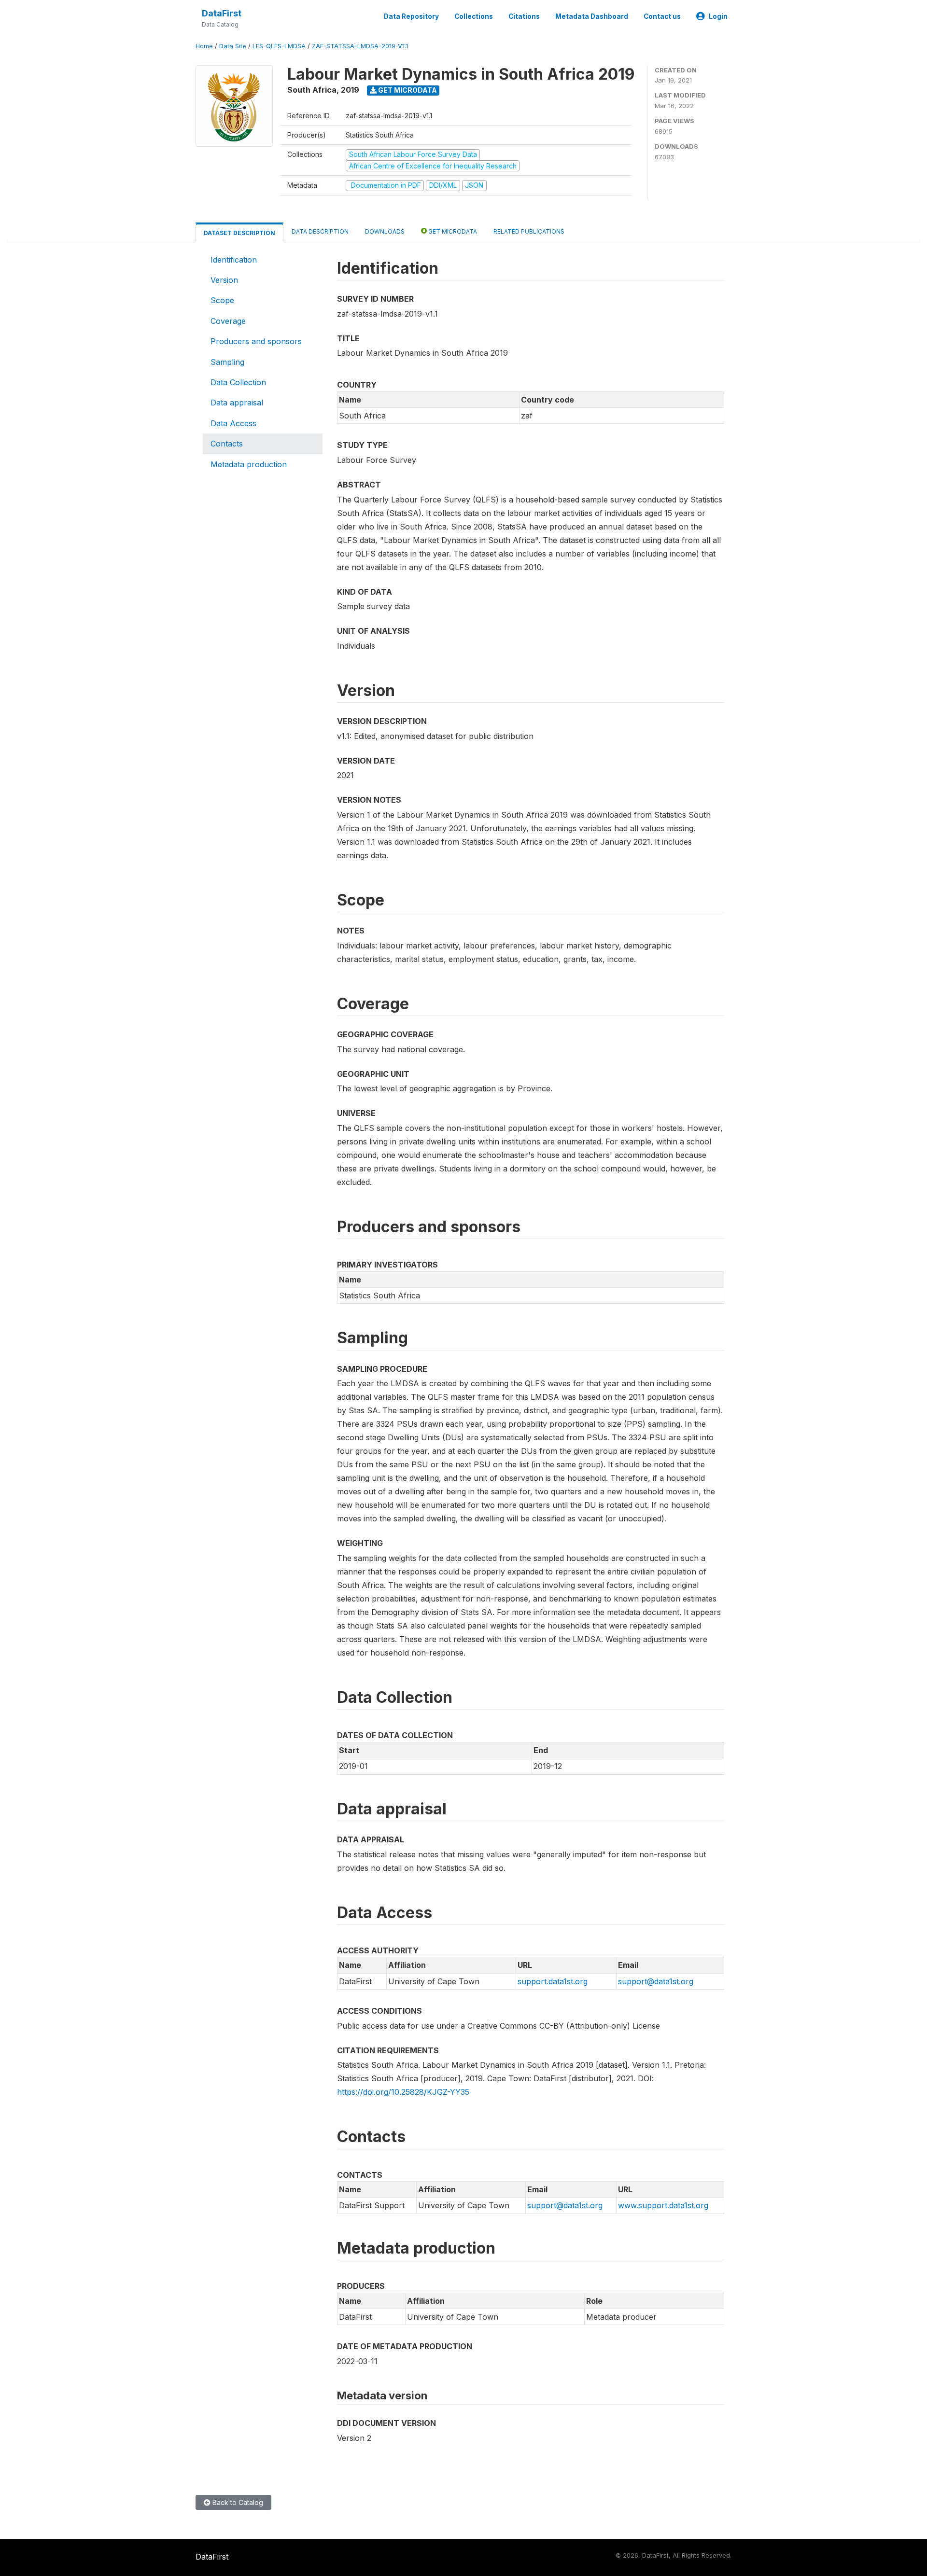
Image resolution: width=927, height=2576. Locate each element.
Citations (524, 16)
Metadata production (249, 464)
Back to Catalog (237, 2502)
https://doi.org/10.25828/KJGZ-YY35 (403, 2092)
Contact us (662, 16)
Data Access (233, 423)
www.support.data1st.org (663, 2205)
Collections (474, 16)
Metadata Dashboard (592, 16)
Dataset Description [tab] (239, 233)
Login (718, 16)
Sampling (227, 362)
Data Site (233, 46)
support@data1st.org (656, 1981)
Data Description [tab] (320, 231)
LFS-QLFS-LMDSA (279, 46)
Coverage (228, 321)
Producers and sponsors (256, 341)
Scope (222, 300)
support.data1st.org (553, 1981)
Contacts (227, 444)
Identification (234, 260)
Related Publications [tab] (529, 231)
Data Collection (238, 382)
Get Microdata (407, 90)
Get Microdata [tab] (452, 231)
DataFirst (222, 13)
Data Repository (411, 16)
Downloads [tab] (385, 231)
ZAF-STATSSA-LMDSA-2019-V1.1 (360, 46)
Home (204, 46)
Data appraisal (237, 403)
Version (224, 280)
